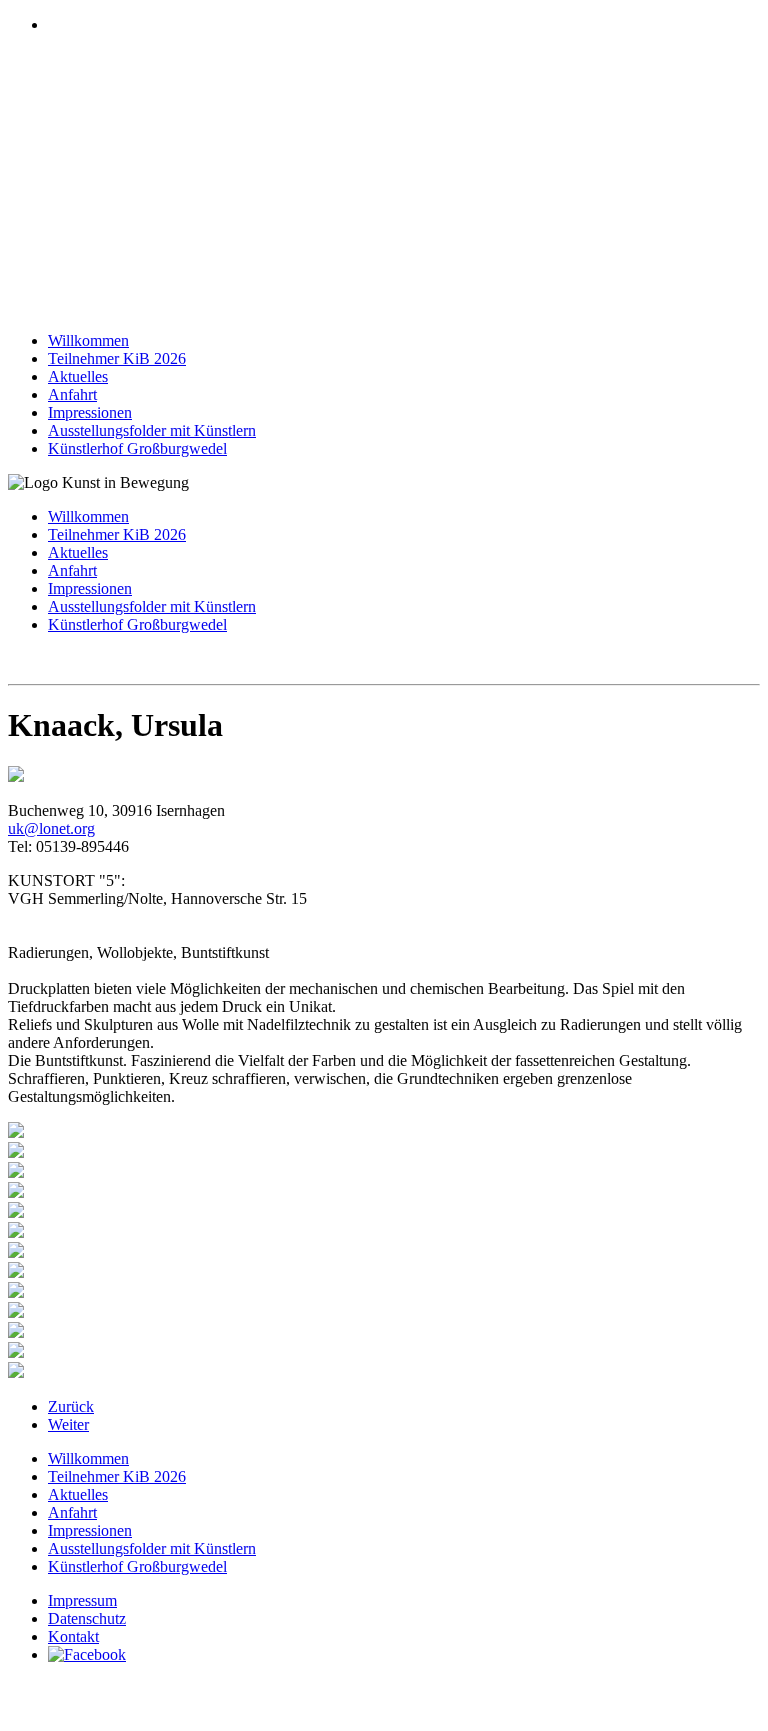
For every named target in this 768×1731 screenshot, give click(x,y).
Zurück (71, 1406)
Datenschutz (87, 1618)
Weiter (68, 1424)
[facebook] (87, 1654)
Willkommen (88, 340)
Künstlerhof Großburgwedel (137, 448)
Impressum (82, 1600)
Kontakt (73, 1636)
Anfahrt (72, 394)
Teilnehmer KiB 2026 (117, 358)
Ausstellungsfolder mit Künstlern (152, 430)
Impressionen (90, 412)
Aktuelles (78, 376)
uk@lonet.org (51, 828)
